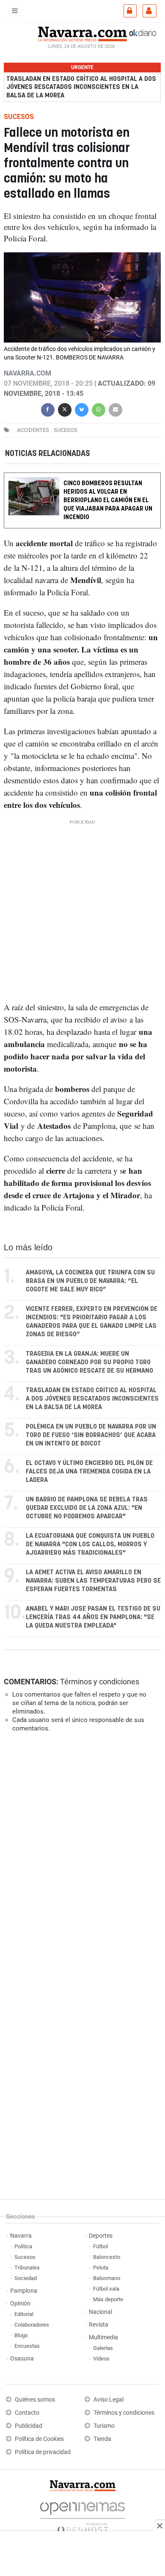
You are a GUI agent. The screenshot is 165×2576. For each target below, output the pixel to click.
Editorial (24, 2314)
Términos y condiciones (100, 1682)
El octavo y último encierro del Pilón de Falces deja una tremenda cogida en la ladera (89, 1472)
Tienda (102, 2439)
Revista (99, 2325)
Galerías (103, 2348)
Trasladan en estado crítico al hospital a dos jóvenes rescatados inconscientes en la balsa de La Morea (81, 87)
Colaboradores (32, 2325)
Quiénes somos (35, 2400)
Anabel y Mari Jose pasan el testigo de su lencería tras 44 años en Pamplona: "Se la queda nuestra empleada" (93, 1617)
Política (23, 2246)
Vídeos (101, 2359)
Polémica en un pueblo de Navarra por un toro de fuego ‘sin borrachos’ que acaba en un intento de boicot (91, 1435)
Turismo (104, 2426)
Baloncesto (107, 2257)
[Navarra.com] (82, 33)
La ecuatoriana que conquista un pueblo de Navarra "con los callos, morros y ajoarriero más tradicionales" (90, 1544)
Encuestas (27, 2346)
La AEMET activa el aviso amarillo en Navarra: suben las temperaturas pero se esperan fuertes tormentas (93, 1581)
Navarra (21, 2236)
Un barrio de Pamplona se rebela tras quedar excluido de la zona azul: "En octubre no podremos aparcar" (87, 1508)
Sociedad (26, 2278)
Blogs (21, 2335)
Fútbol (100, 2246)
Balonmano (107, 2278)
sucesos (66, 430)
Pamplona (24, 2291)
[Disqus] (81, 1855)
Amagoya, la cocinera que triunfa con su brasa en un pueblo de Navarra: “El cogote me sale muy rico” (90, 1281)
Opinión (20, 2304)
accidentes (33, 430)
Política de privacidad (43, 2452)
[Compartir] (48, 408)
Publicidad (29, 2426)
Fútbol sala (106, 2289)
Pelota (101, 2268)
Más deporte (108, 2299)
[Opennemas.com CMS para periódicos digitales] (82, 2515)
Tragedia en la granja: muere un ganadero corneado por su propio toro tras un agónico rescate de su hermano (89, 1362)
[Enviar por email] (115, 408)
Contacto (27, 2413)
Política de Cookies (39, 2439)
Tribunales (27, 2268)
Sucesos (25, 2257)
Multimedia (103, 2337)
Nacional (100, 2312)
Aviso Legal (109, 2400)
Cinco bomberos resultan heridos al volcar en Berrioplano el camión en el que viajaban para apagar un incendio (108, 501)
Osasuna (22, 2359)
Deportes (101, 2236)
